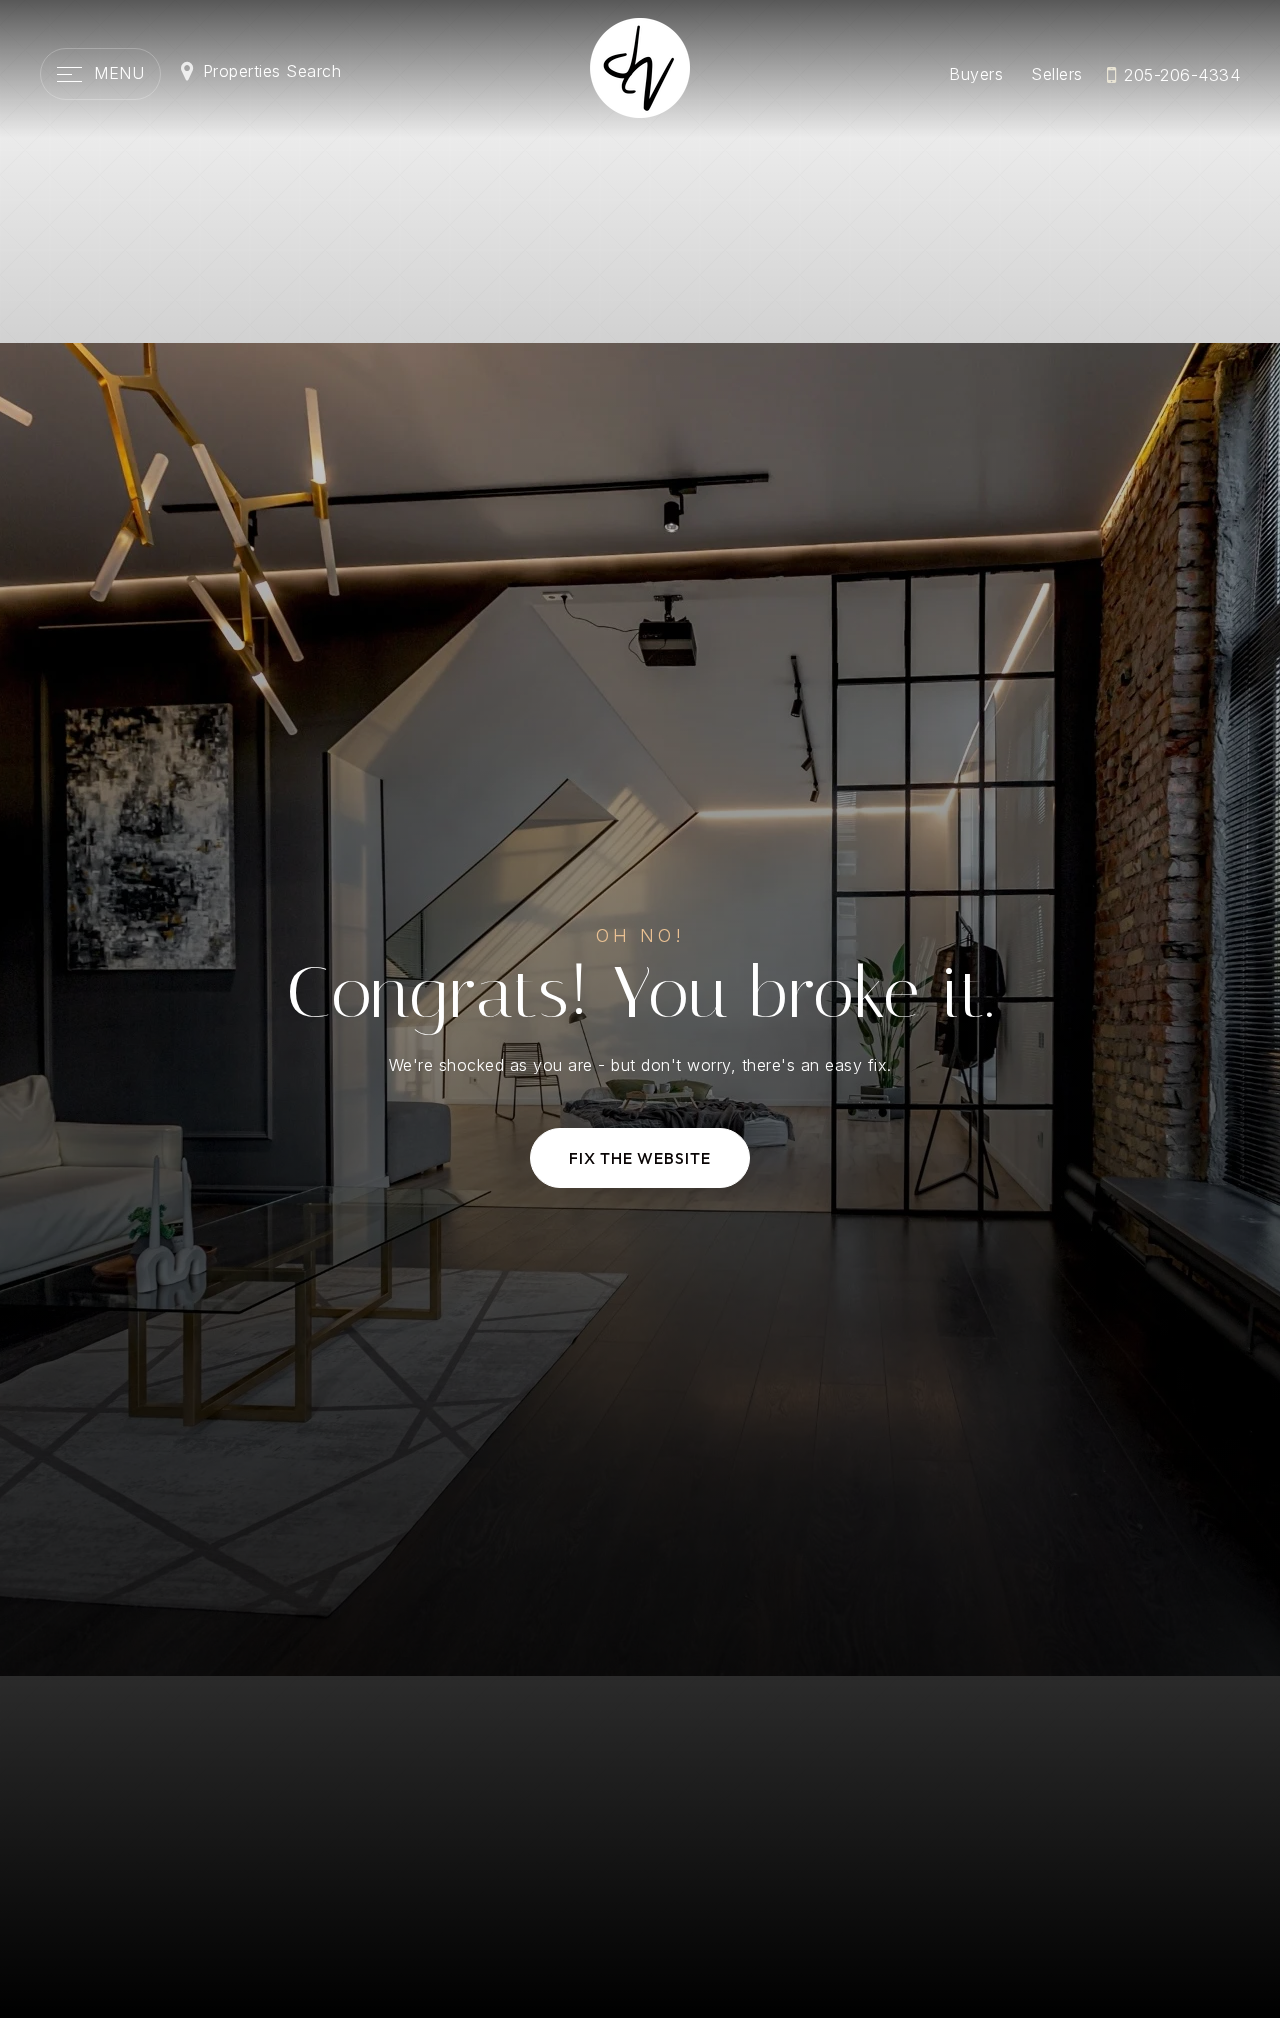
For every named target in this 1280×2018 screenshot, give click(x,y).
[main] (640, 1009)
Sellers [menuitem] (1057, 74)
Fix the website (640, 1158)
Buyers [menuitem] (976, 74)
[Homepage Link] (640, 66)
